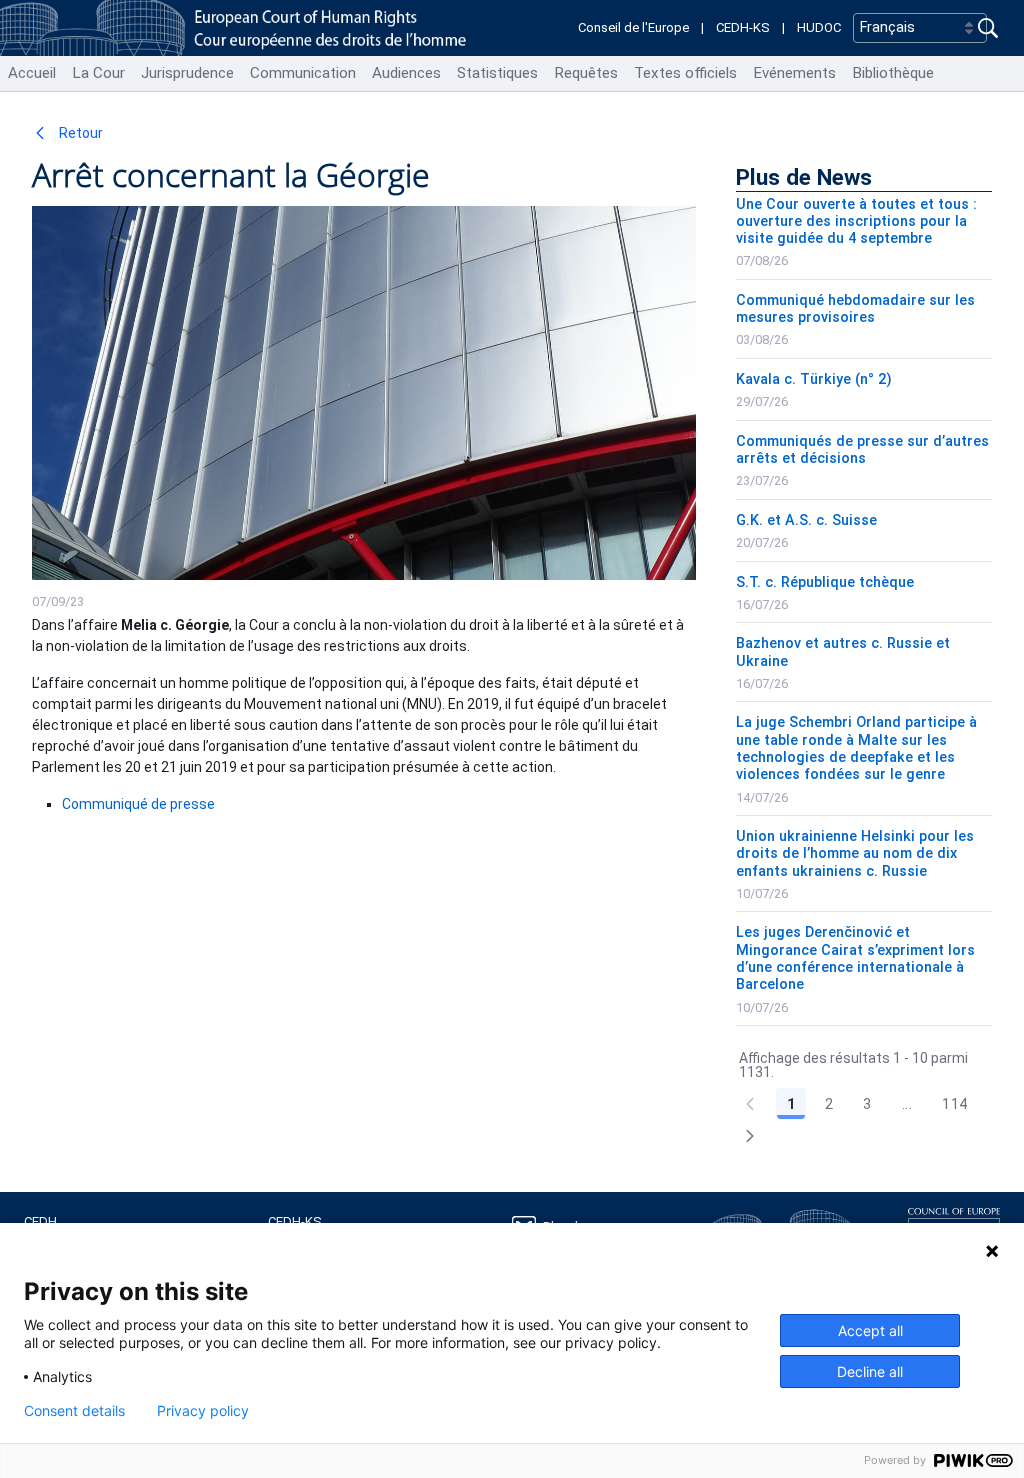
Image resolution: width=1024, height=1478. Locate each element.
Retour (79, 133)
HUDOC (819, 27)
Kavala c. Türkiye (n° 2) (814, 379)
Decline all (870, 1371)
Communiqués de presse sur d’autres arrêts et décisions (862, 450)
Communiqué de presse (138, 804)
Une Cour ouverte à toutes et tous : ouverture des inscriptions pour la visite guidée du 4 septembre (856, 222)
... (907, 1104)
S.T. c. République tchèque (825, 582)
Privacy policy (203, 1411)
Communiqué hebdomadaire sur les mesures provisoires (855, 309)
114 (954, 1104)
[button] (750, 1136)
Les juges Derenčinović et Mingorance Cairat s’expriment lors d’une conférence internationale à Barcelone (855, 958)
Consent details (74, 1411)
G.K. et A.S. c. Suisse (806, 520)
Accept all (870, 1330)
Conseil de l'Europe (633, 27)
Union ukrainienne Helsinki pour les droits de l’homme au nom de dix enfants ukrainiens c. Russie (855, 854)
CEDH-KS (743, 27)
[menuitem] (32, 73)
